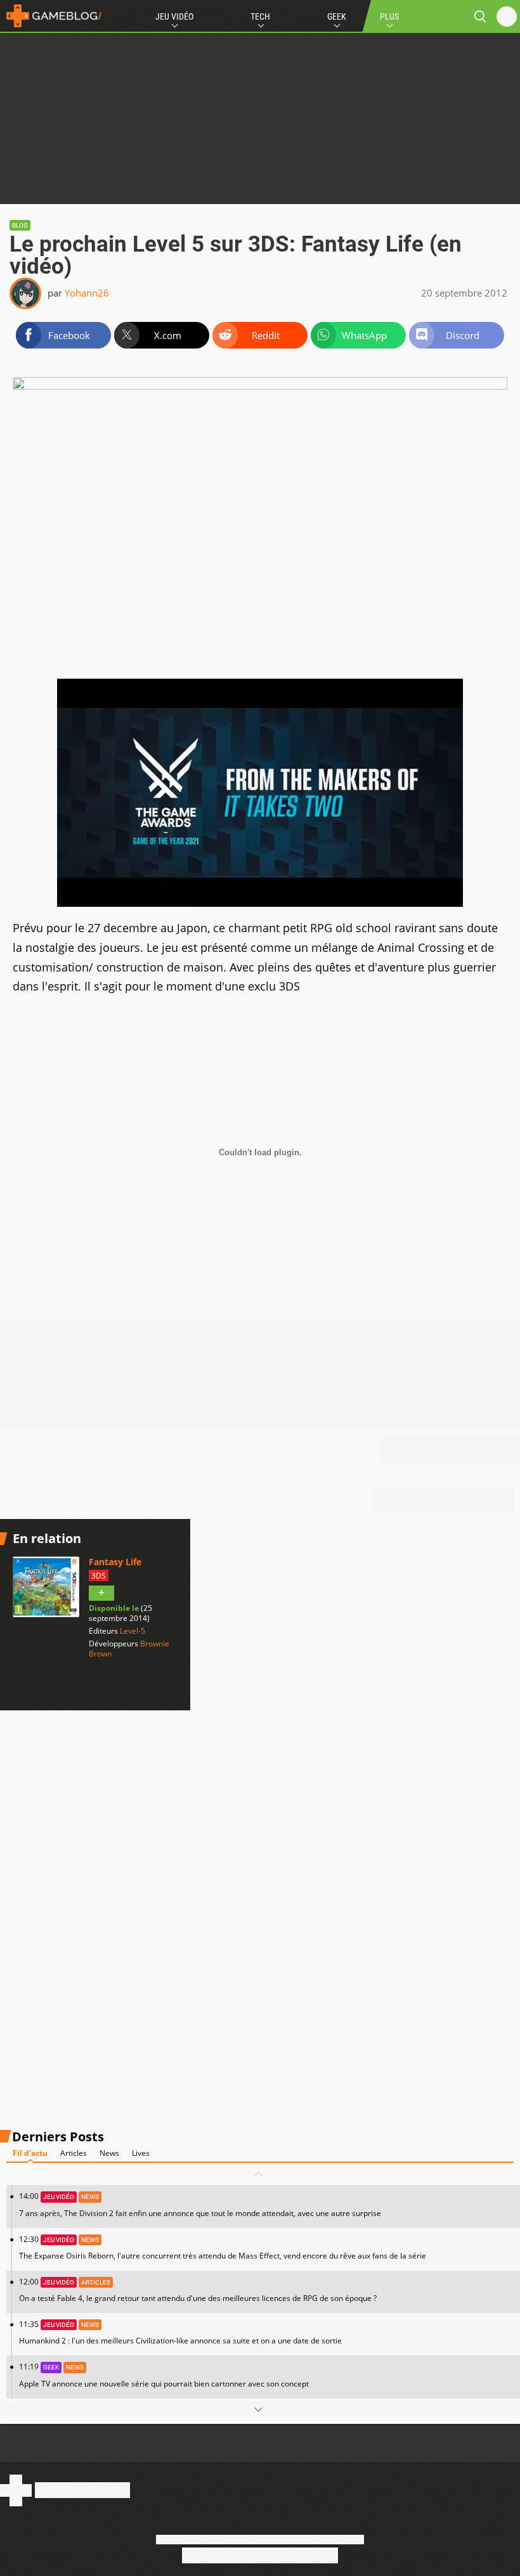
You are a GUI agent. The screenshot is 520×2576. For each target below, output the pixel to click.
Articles (74, 2153)
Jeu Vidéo (174, 16)
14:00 (200, 2204)
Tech (260, 16)
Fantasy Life (115, 1562)
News (109, 2153)
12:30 (223, 2247)
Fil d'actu (30, 2153)
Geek (337, 16)
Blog (20, 225)
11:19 (164, 2375)
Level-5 (133, 1631)
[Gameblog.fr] (51, 16)
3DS (99, 1576)
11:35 (180, 2332)
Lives (141, 2153)
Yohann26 (87, 293)
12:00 (198, 2290)
